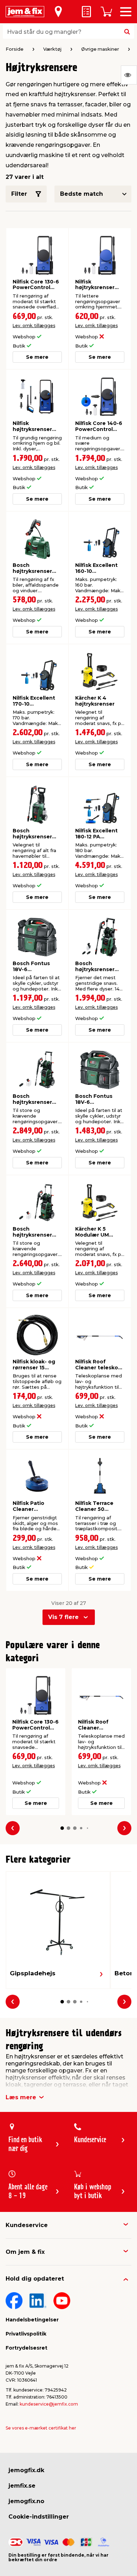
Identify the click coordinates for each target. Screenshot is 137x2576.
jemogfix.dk (26, 2470)
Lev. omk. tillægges (34, 326)
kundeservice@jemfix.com (49, 2404)
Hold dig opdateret (35, 2279)
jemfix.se (22, 2486)
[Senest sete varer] (129, 75)
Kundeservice (27, 2225)
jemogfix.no (26, 2501)
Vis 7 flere (63, 1617)
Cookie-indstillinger (39, 2517)
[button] (62, 1828)
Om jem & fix (25, 2252)
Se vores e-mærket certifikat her (41, 2428)
